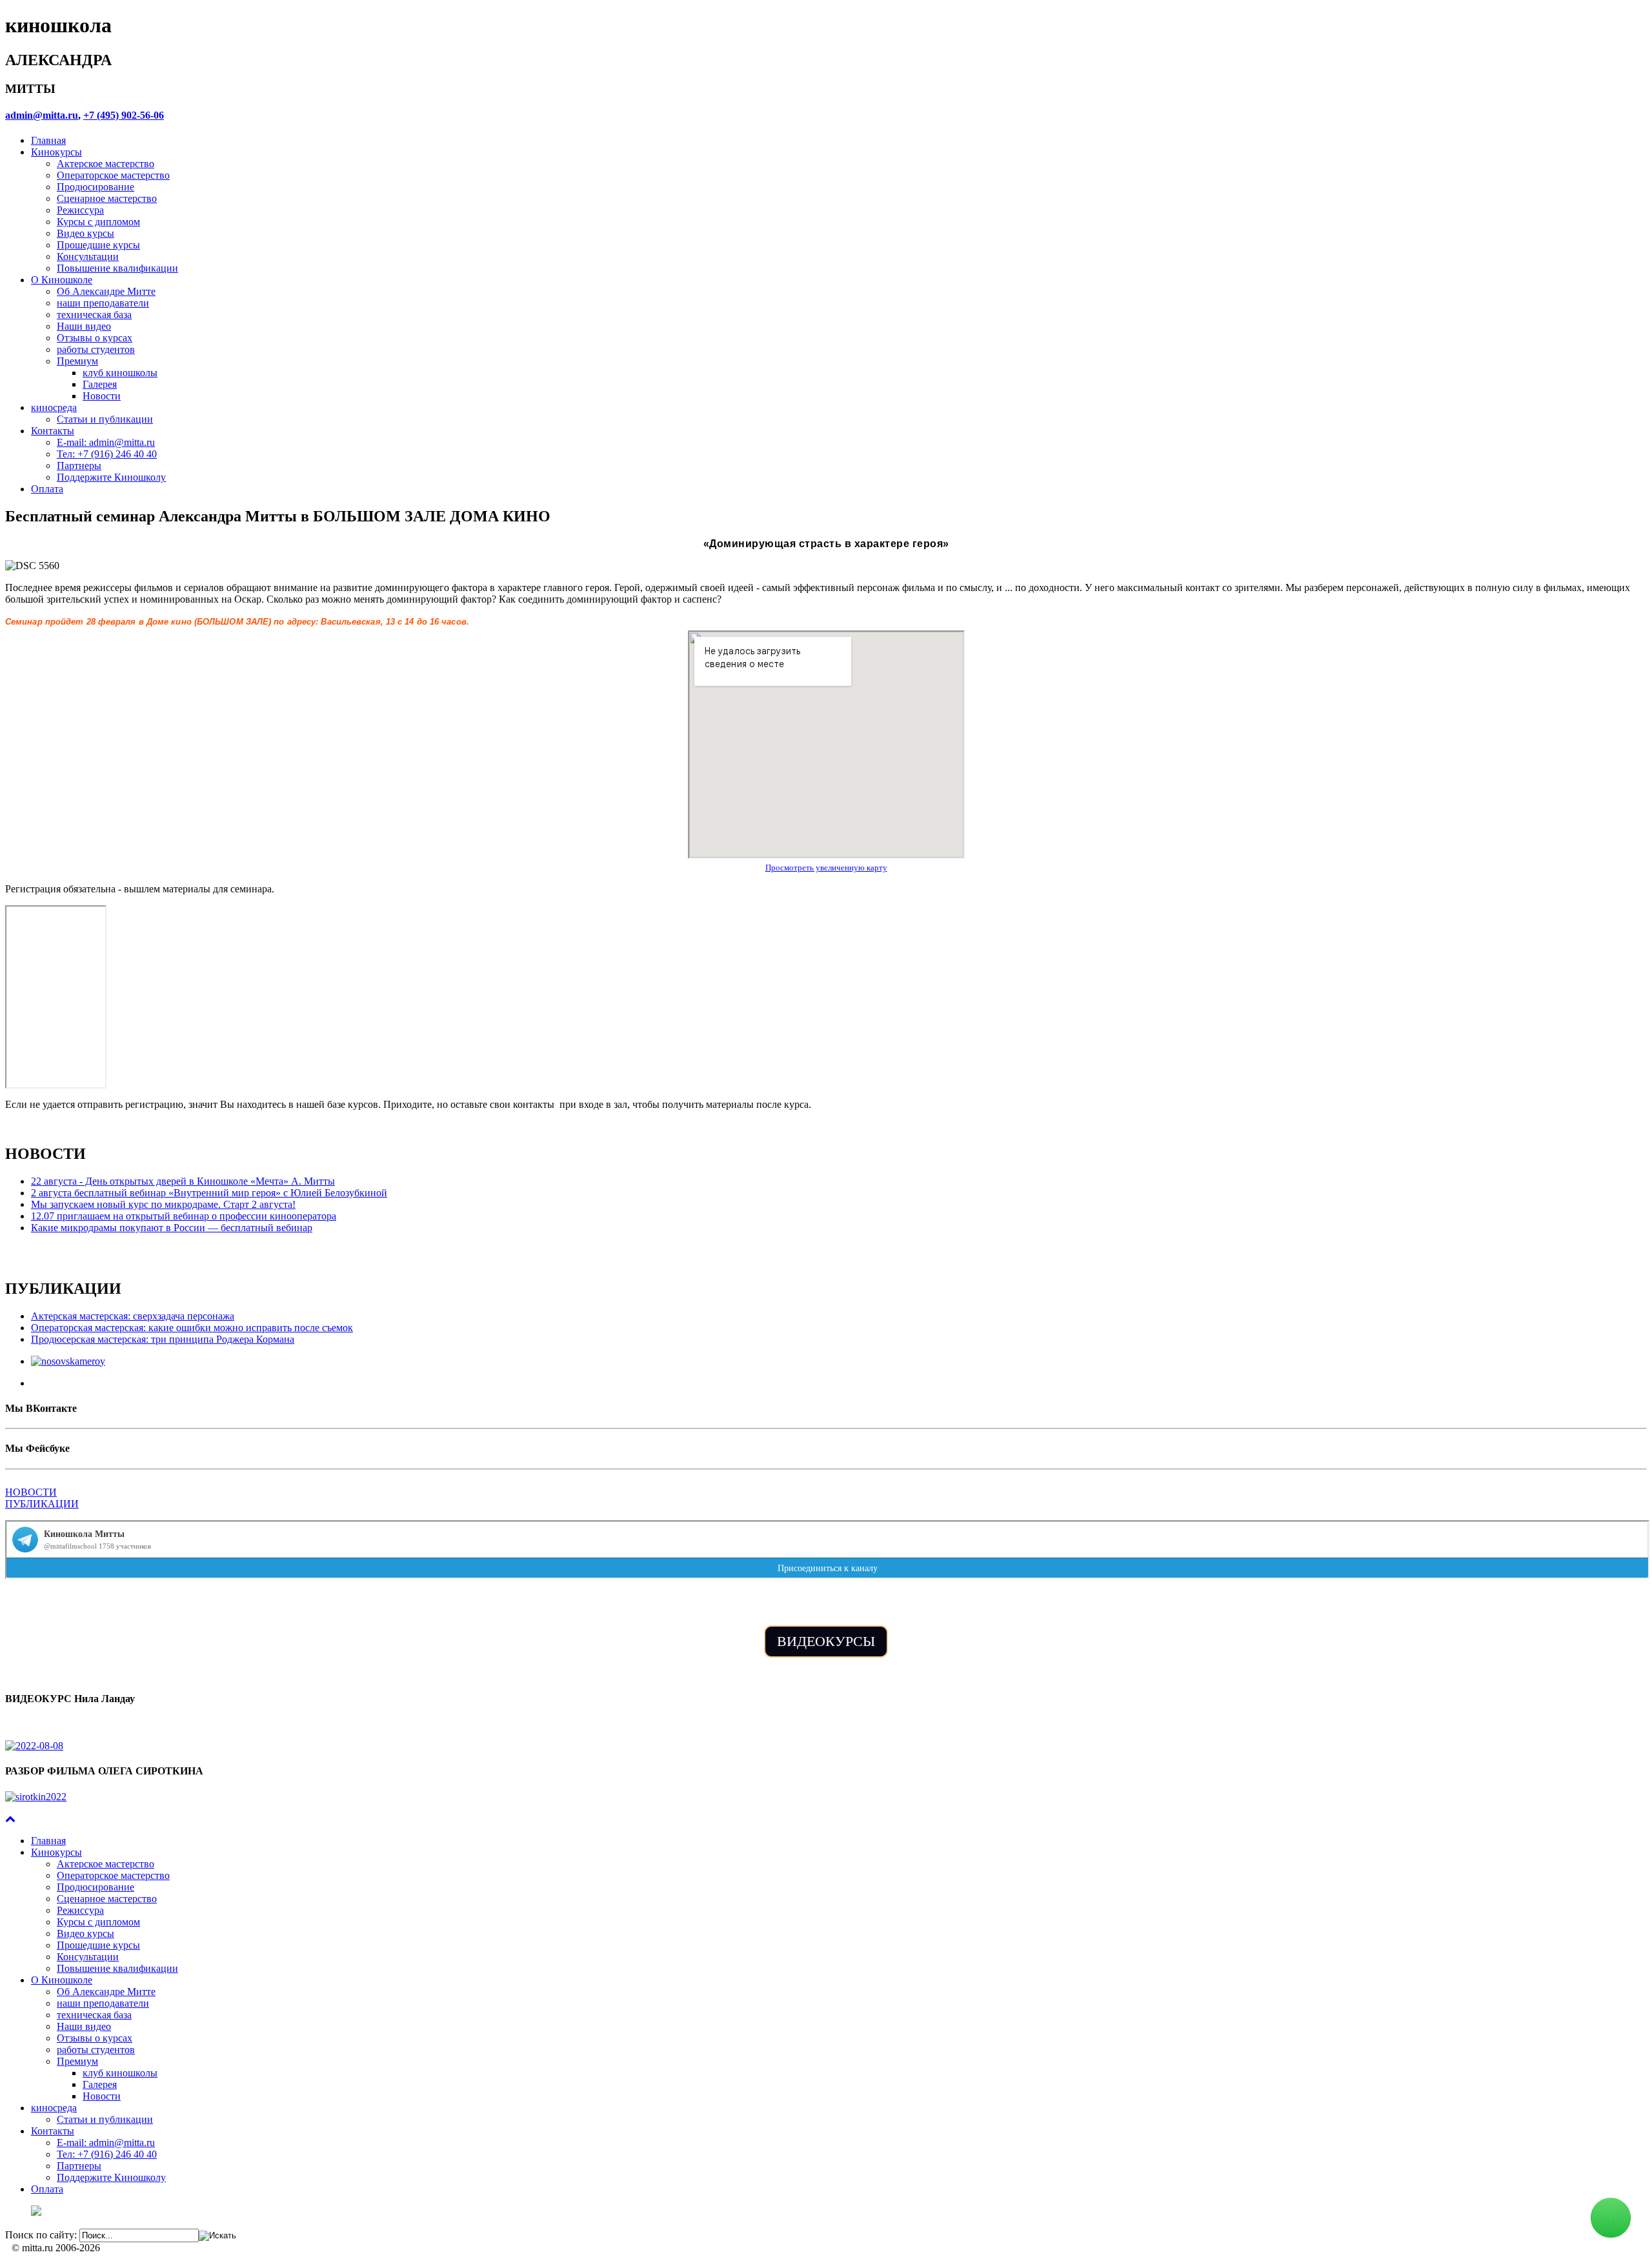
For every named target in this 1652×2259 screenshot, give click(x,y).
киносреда (54, 407)
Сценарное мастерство (107, 198)
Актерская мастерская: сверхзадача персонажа (133, 1316)
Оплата (47, 489)
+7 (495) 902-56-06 (124, 115)
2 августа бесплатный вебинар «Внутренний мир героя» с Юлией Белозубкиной (209, 1193)
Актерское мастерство (106, 164)
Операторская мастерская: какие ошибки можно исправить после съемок (192, 1328)
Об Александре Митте (106, 291)
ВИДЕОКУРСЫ (826, 1641)
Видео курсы (86, 233)
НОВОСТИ (31, 1492)
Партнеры (79, 466)
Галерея (100, 384)
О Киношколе (62, 280)
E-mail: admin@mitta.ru (106, 442)
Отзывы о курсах (95, 338)
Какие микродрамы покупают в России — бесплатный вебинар (172, 1228)
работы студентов (96, 349)
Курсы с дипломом (98, 222)
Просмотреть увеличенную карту (826, 868)
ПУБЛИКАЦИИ (42, 1504)
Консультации (88, 256)
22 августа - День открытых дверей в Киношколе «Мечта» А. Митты (183, 1181)
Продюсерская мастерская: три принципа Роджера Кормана (163, 1339)
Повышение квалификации (117, 268)
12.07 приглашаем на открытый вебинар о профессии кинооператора (184, 1216)
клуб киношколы (120, 373)
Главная (48, 140)
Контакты (53, 431)
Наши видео (84, 326)
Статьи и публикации (105, 419)
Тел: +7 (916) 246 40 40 (107, 454)
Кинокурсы (56, 152)
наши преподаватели (103, 303)
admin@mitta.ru (42, 115)
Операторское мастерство (113, 175)
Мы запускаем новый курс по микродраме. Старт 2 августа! (163, 1204)
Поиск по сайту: (41, 2235)
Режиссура (80, 210)
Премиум (77, 361)
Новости (102, 396)
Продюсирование (96, 187)
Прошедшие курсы (98, 245)
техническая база (94, 315)
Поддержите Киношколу (111, 477)
